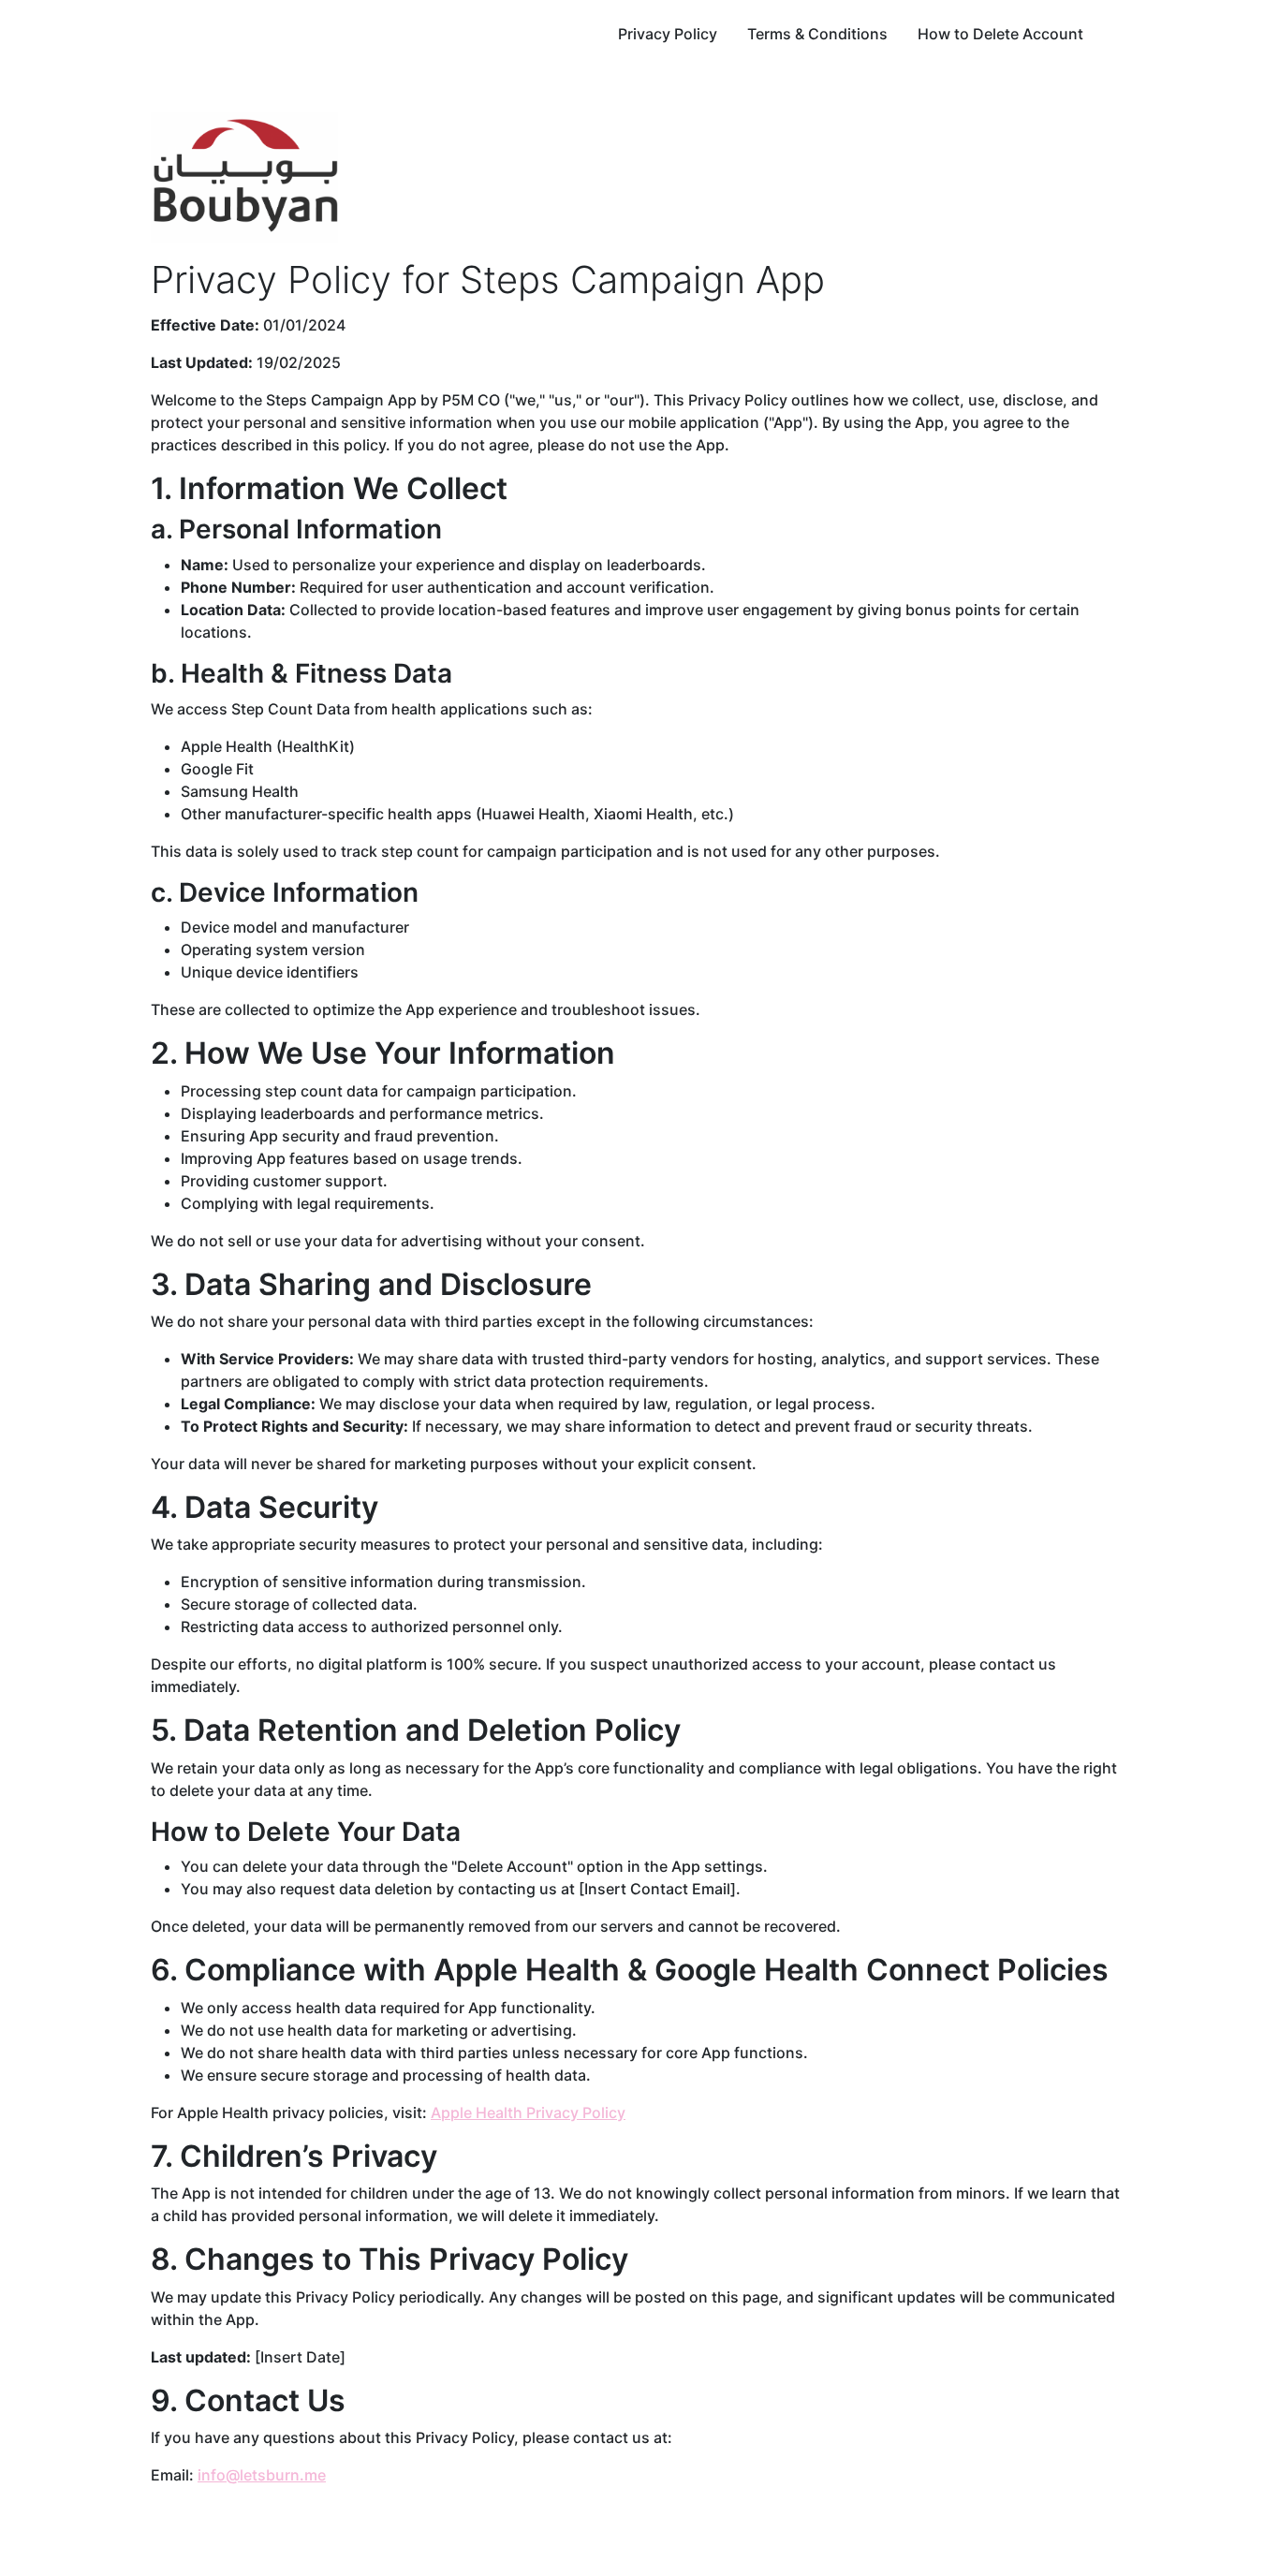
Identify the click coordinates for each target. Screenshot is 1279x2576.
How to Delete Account (1000, 34)
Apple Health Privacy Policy (528, 2112)
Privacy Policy (668, 34)
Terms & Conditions (817, 34)
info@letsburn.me (262, 2475)
